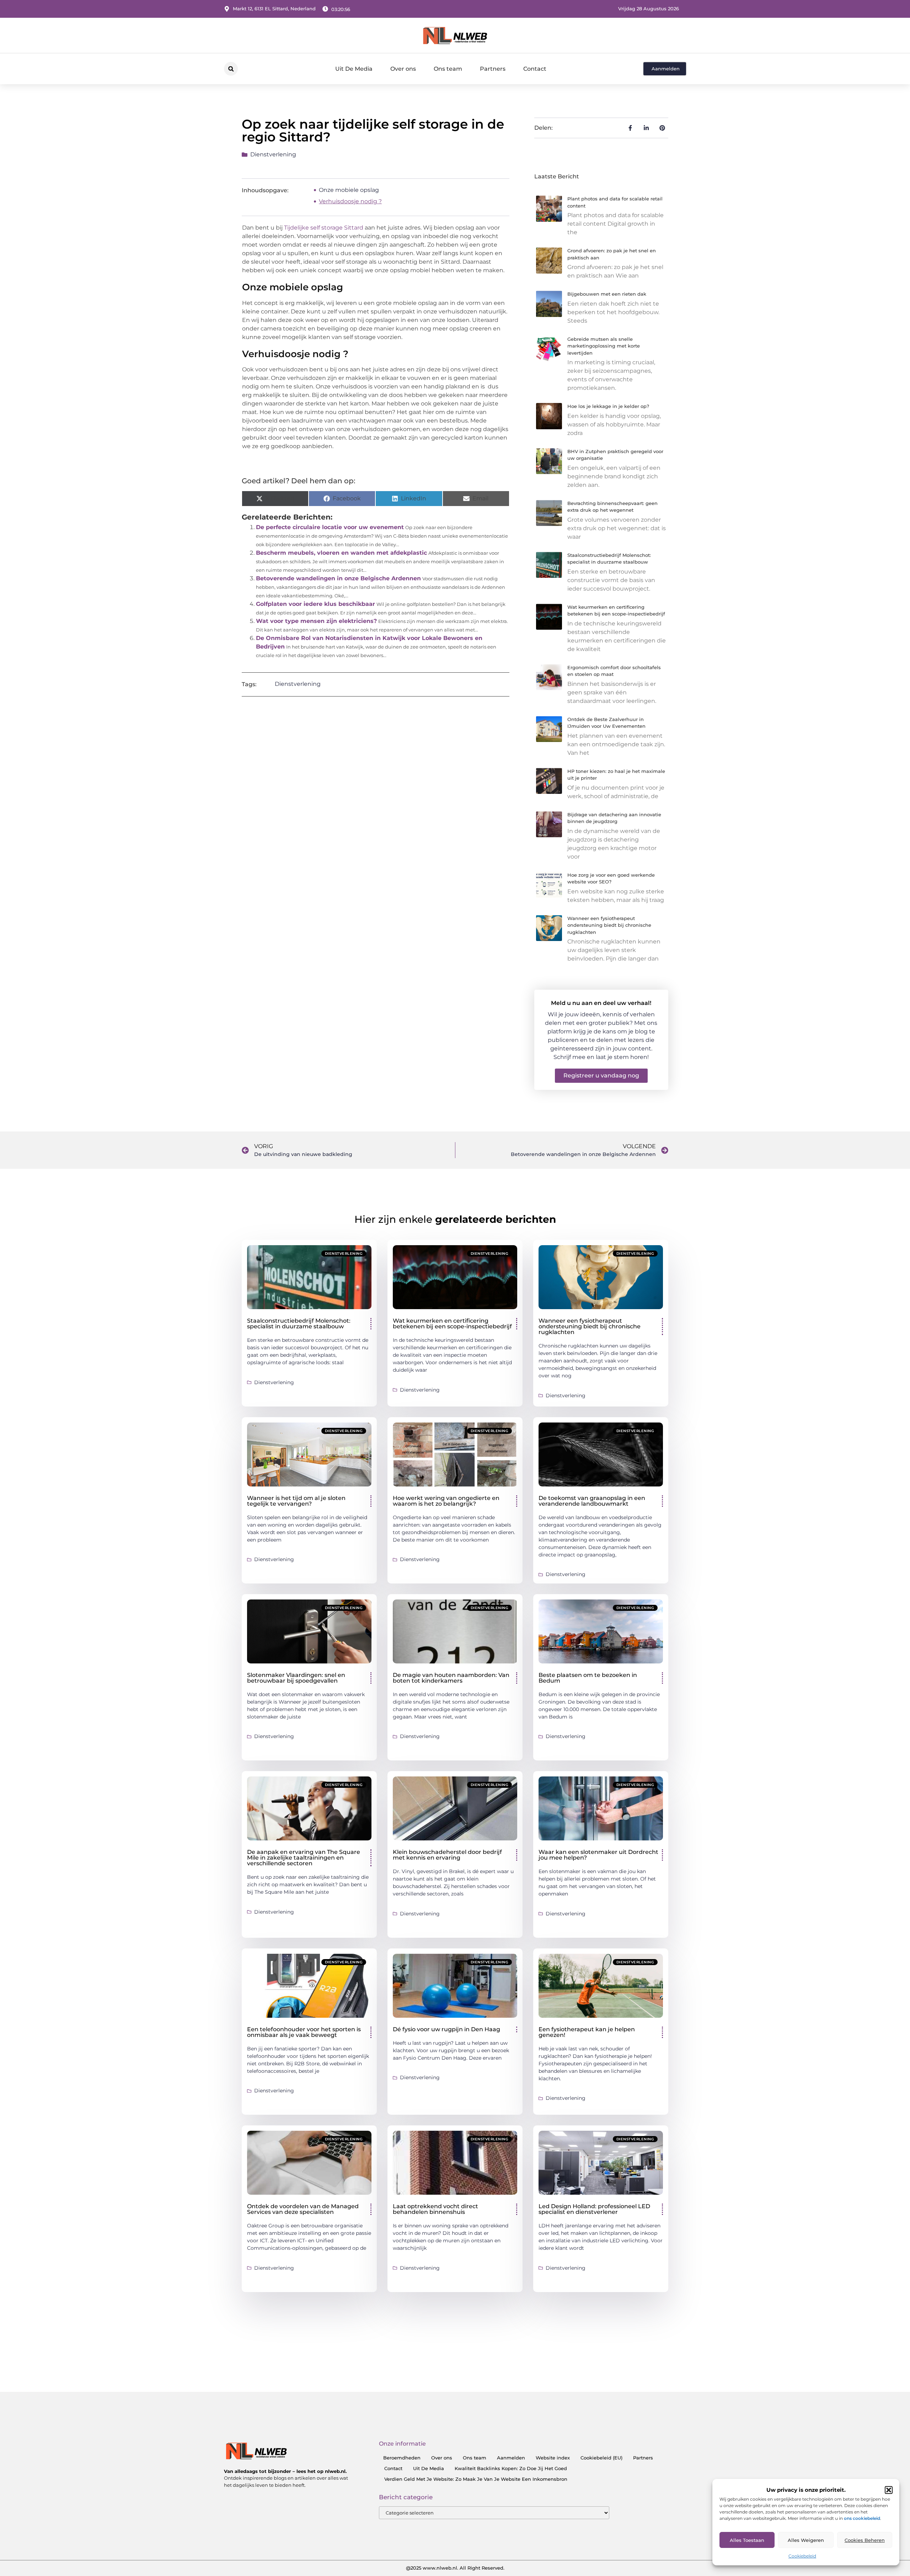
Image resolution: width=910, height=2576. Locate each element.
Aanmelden (511, 2458)
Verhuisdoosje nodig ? (350, 201)
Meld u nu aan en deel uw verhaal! (601, 1003)
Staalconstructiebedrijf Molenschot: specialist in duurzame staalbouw (299, 1324)
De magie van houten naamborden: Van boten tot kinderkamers (451, 1678)
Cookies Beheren (865, 2540)
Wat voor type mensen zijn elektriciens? (316, 621)
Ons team (448, 69)
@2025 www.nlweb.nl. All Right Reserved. (455, 2568)
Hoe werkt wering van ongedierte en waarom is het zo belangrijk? (446, 1501)
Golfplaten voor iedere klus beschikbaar (315, 604)
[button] (889, 2490)
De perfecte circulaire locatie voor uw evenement (330, 527)
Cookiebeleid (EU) (601, 2458)
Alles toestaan (747, 2540)
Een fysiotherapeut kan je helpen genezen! (587, 2032)
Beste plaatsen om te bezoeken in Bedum (588, 1678)
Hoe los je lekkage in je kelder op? (608, 406)
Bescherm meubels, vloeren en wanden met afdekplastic (341, 553)
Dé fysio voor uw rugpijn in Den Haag (446, 2029)
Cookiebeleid (802, 2556)
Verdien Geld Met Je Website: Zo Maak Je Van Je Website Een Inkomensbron (476, 2479)
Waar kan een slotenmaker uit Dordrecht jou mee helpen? (598, 1855)
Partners (493, 69)
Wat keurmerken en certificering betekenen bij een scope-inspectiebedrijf (452, 1324)
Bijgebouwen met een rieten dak (607, 294)
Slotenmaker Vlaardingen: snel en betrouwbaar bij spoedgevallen (296, 1678)
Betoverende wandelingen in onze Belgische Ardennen (338, 578)
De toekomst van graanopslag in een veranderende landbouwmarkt (592, 1501)
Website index (553, 2458)
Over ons (403, 69)
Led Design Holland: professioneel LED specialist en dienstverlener (594, 2209)
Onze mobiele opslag (350, 190)
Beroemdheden (402, 2458)
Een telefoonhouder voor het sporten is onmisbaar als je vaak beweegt (304, 2032)
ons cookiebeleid (862, 2518)
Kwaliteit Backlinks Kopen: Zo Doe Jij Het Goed (511, 2468)
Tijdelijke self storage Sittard (324, 228)
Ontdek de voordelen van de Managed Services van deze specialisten (303, 2209)
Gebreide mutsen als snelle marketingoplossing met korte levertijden (604, 346)
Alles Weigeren (806, 2540)
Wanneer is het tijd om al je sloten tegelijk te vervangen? (296, 1501)
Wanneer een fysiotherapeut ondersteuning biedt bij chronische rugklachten (609, 925)
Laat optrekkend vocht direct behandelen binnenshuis (435, 2209)
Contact (535, 69)
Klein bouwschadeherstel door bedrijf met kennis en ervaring (447, 1855)
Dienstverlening (273, 154)
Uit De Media (354, 69)
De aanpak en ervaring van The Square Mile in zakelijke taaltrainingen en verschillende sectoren (304, 1858)
